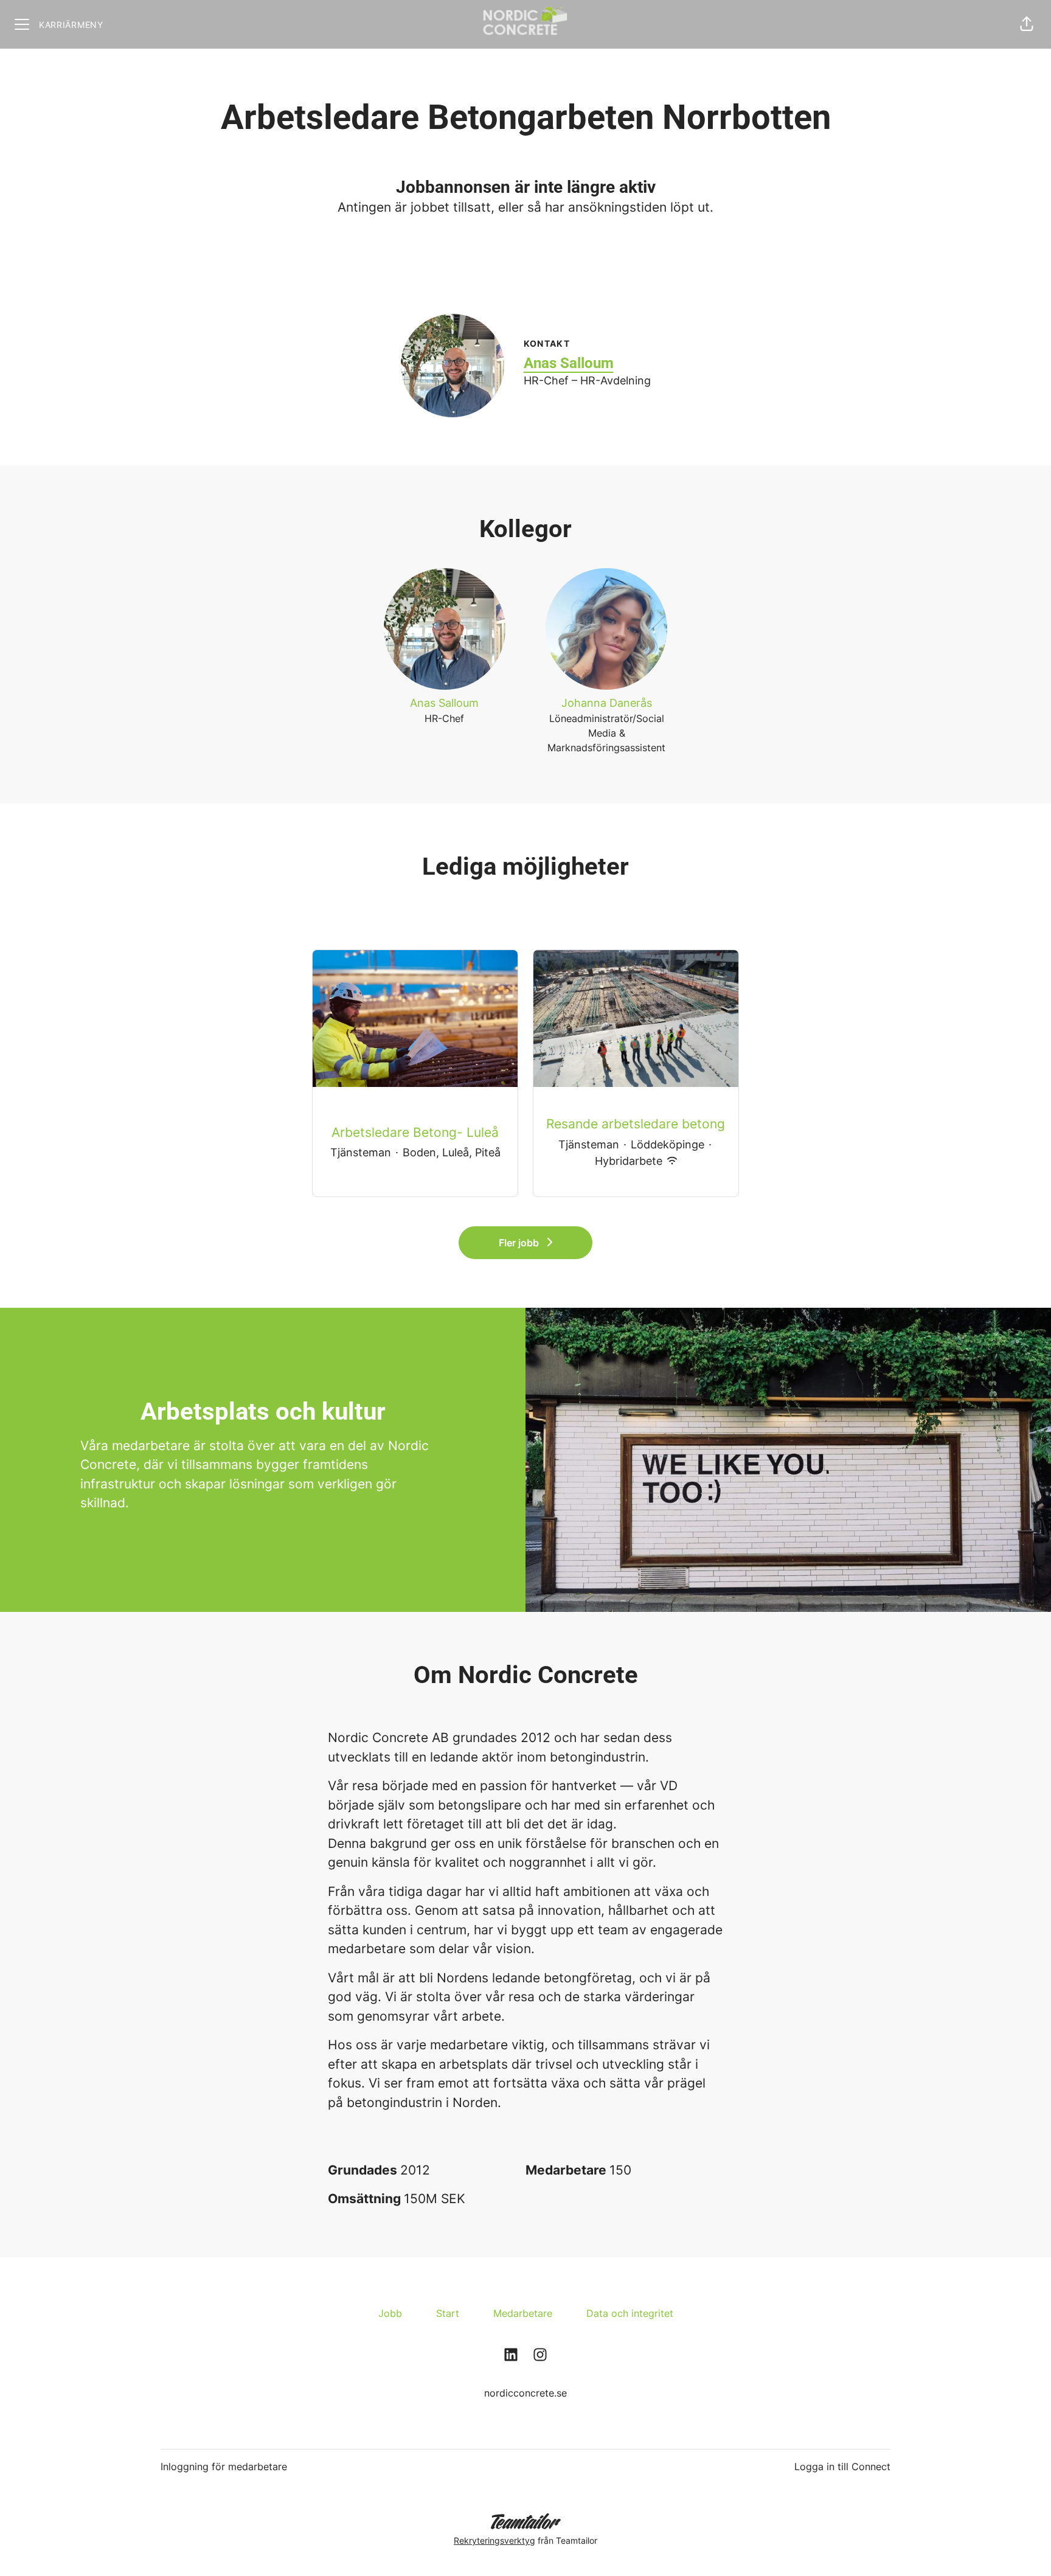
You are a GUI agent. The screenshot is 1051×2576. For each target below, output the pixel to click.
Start (448, 2313)
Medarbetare (523, 2313)
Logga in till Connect (842, 2467)
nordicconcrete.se (525, 2393)
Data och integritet (630, 2313)
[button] (1027, 24)
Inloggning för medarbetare (224, 2467)
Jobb (390, 2313)
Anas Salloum (569, 363)
